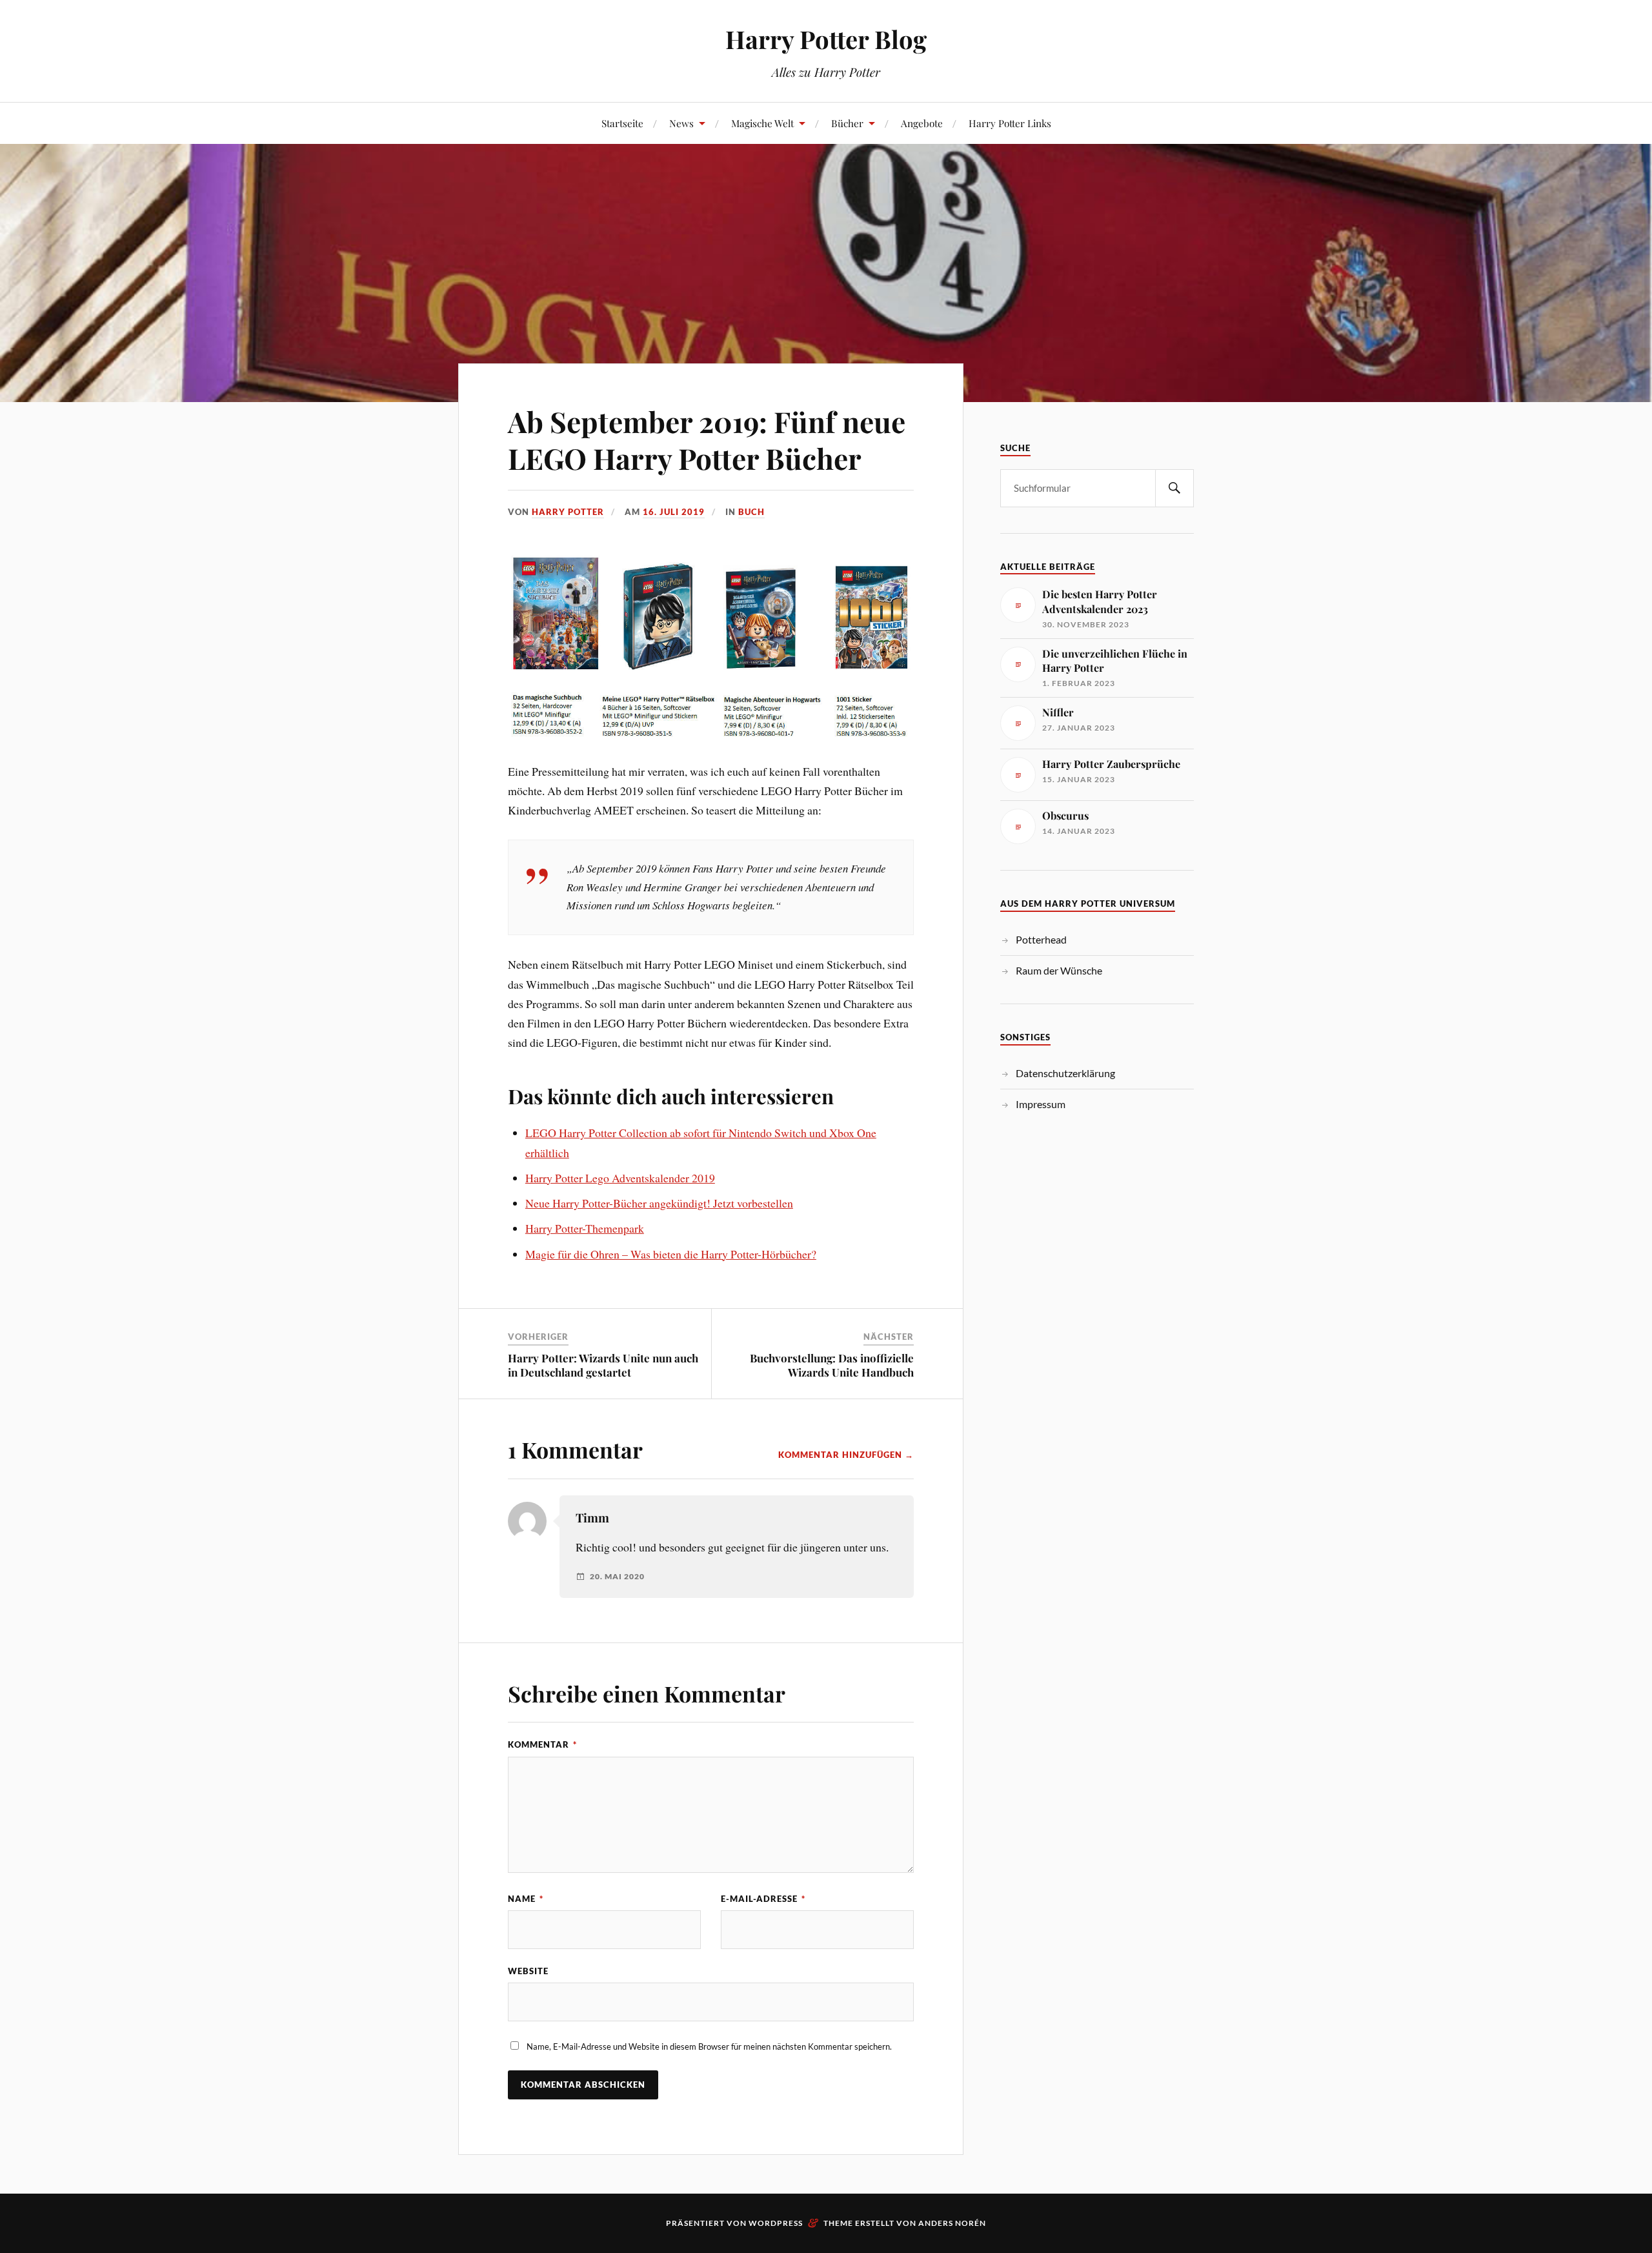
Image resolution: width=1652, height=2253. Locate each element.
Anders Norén (952, 2223)
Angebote (922, 123)
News (681, 123)
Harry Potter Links (1010, 123)
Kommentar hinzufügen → (846, 1455)
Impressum (1041, 1104)
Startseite (622, 123)
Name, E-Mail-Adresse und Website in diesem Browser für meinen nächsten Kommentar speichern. (709, 2046)
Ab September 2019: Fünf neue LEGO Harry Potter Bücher (707, 439)
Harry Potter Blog (826, 39)
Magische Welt (762, 123)
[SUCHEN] (1174, 488)
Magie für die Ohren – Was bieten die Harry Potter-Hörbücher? (671, 1254)
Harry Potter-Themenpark (585, 1228)
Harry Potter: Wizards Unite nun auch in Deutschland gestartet (603, 1365)
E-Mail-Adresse (763, 1899)
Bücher (847, 123)
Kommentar (542, 1744)
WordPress (776, 2223)
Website (528, 1971)
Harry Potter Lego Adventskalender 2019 (620, 1178)
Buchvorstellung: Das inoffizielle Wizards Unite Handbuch (832, 1365)
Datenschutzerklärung (1065, 1073)
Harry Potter (568, 512)
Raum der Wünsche (1059, 970)
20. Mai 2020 (617, 1577)
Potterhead (1041, 939)
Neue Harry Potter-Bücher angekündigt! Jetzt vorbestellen (659, 1203)
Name (526, 1899)
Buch (751, 512)
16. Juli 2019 (674, 512)
